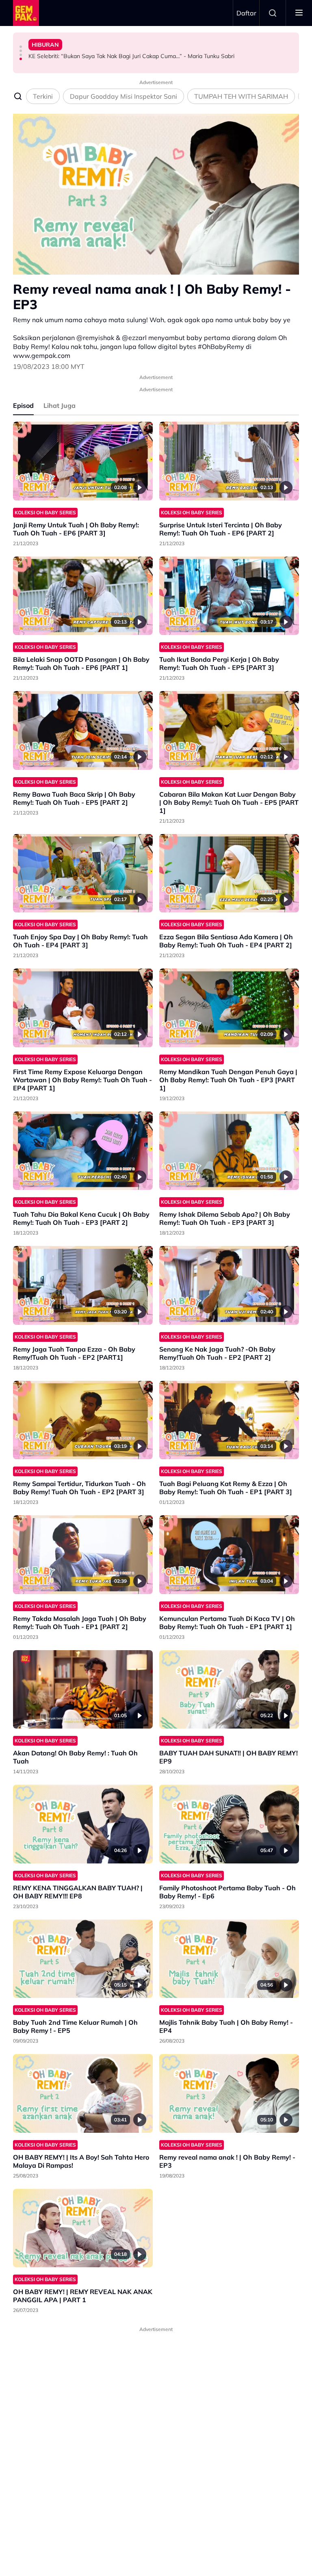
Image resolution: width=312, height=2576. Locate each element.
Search (273, 13)
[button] (21, 47)
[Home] (26, 13)
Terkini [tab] (43, 96)
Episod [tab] (23, 405)
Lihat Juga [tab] (60, 405)
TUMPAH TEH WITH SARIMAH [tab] (241, 96)
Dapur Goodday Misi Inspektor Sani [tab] (123, 96)
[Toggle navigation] (299, 13)
